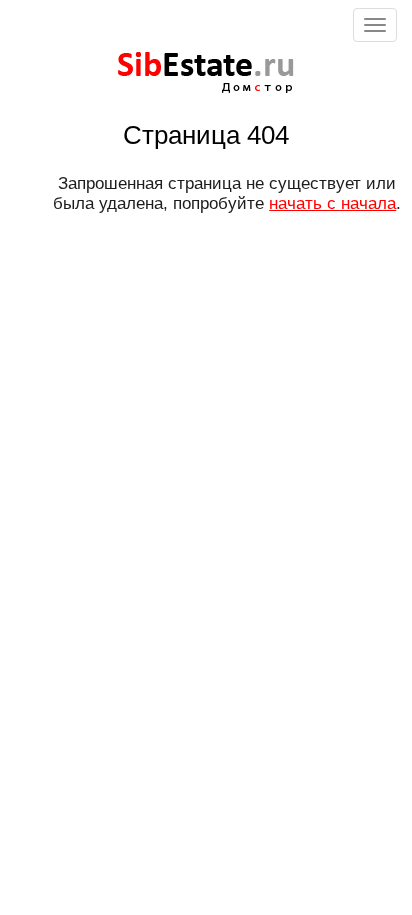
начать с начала (332, 203)
